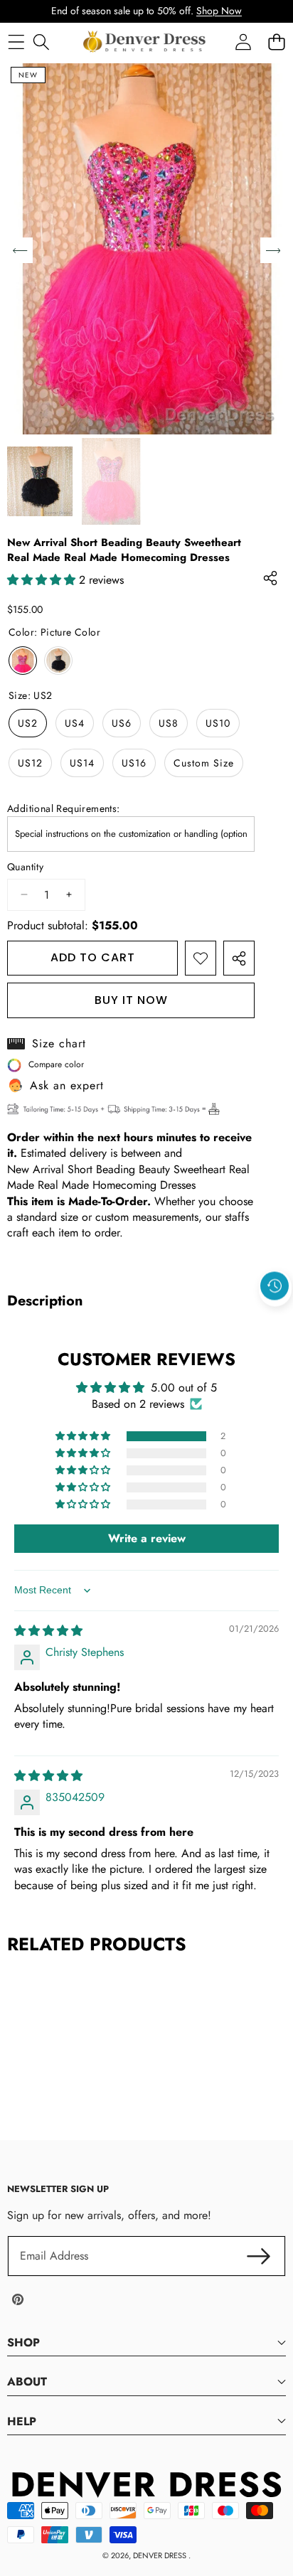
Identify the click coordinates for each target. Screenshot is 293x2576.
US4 (75, 723)
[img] (48, 1631)
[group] (40, 482)
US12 (30, 763)
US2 (28, 723)
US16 (134, 763)
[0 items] (276, 42)
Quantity (25, 867)
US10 (218, 723)
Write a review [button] (147, 1538)
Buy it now (131, 1000)
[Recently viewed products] (275, 1286)
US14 (82, 763)
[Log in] (243, 42)
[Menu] (16, 42)
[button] (275, 1318)
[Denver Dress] (146, 42)
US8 (169, 723)
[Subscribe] (259, 2256)
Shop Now (219, 11)
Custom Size (204, 763)
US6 (122, 723)
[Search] (41, 42)
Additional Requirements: (64, 809)
